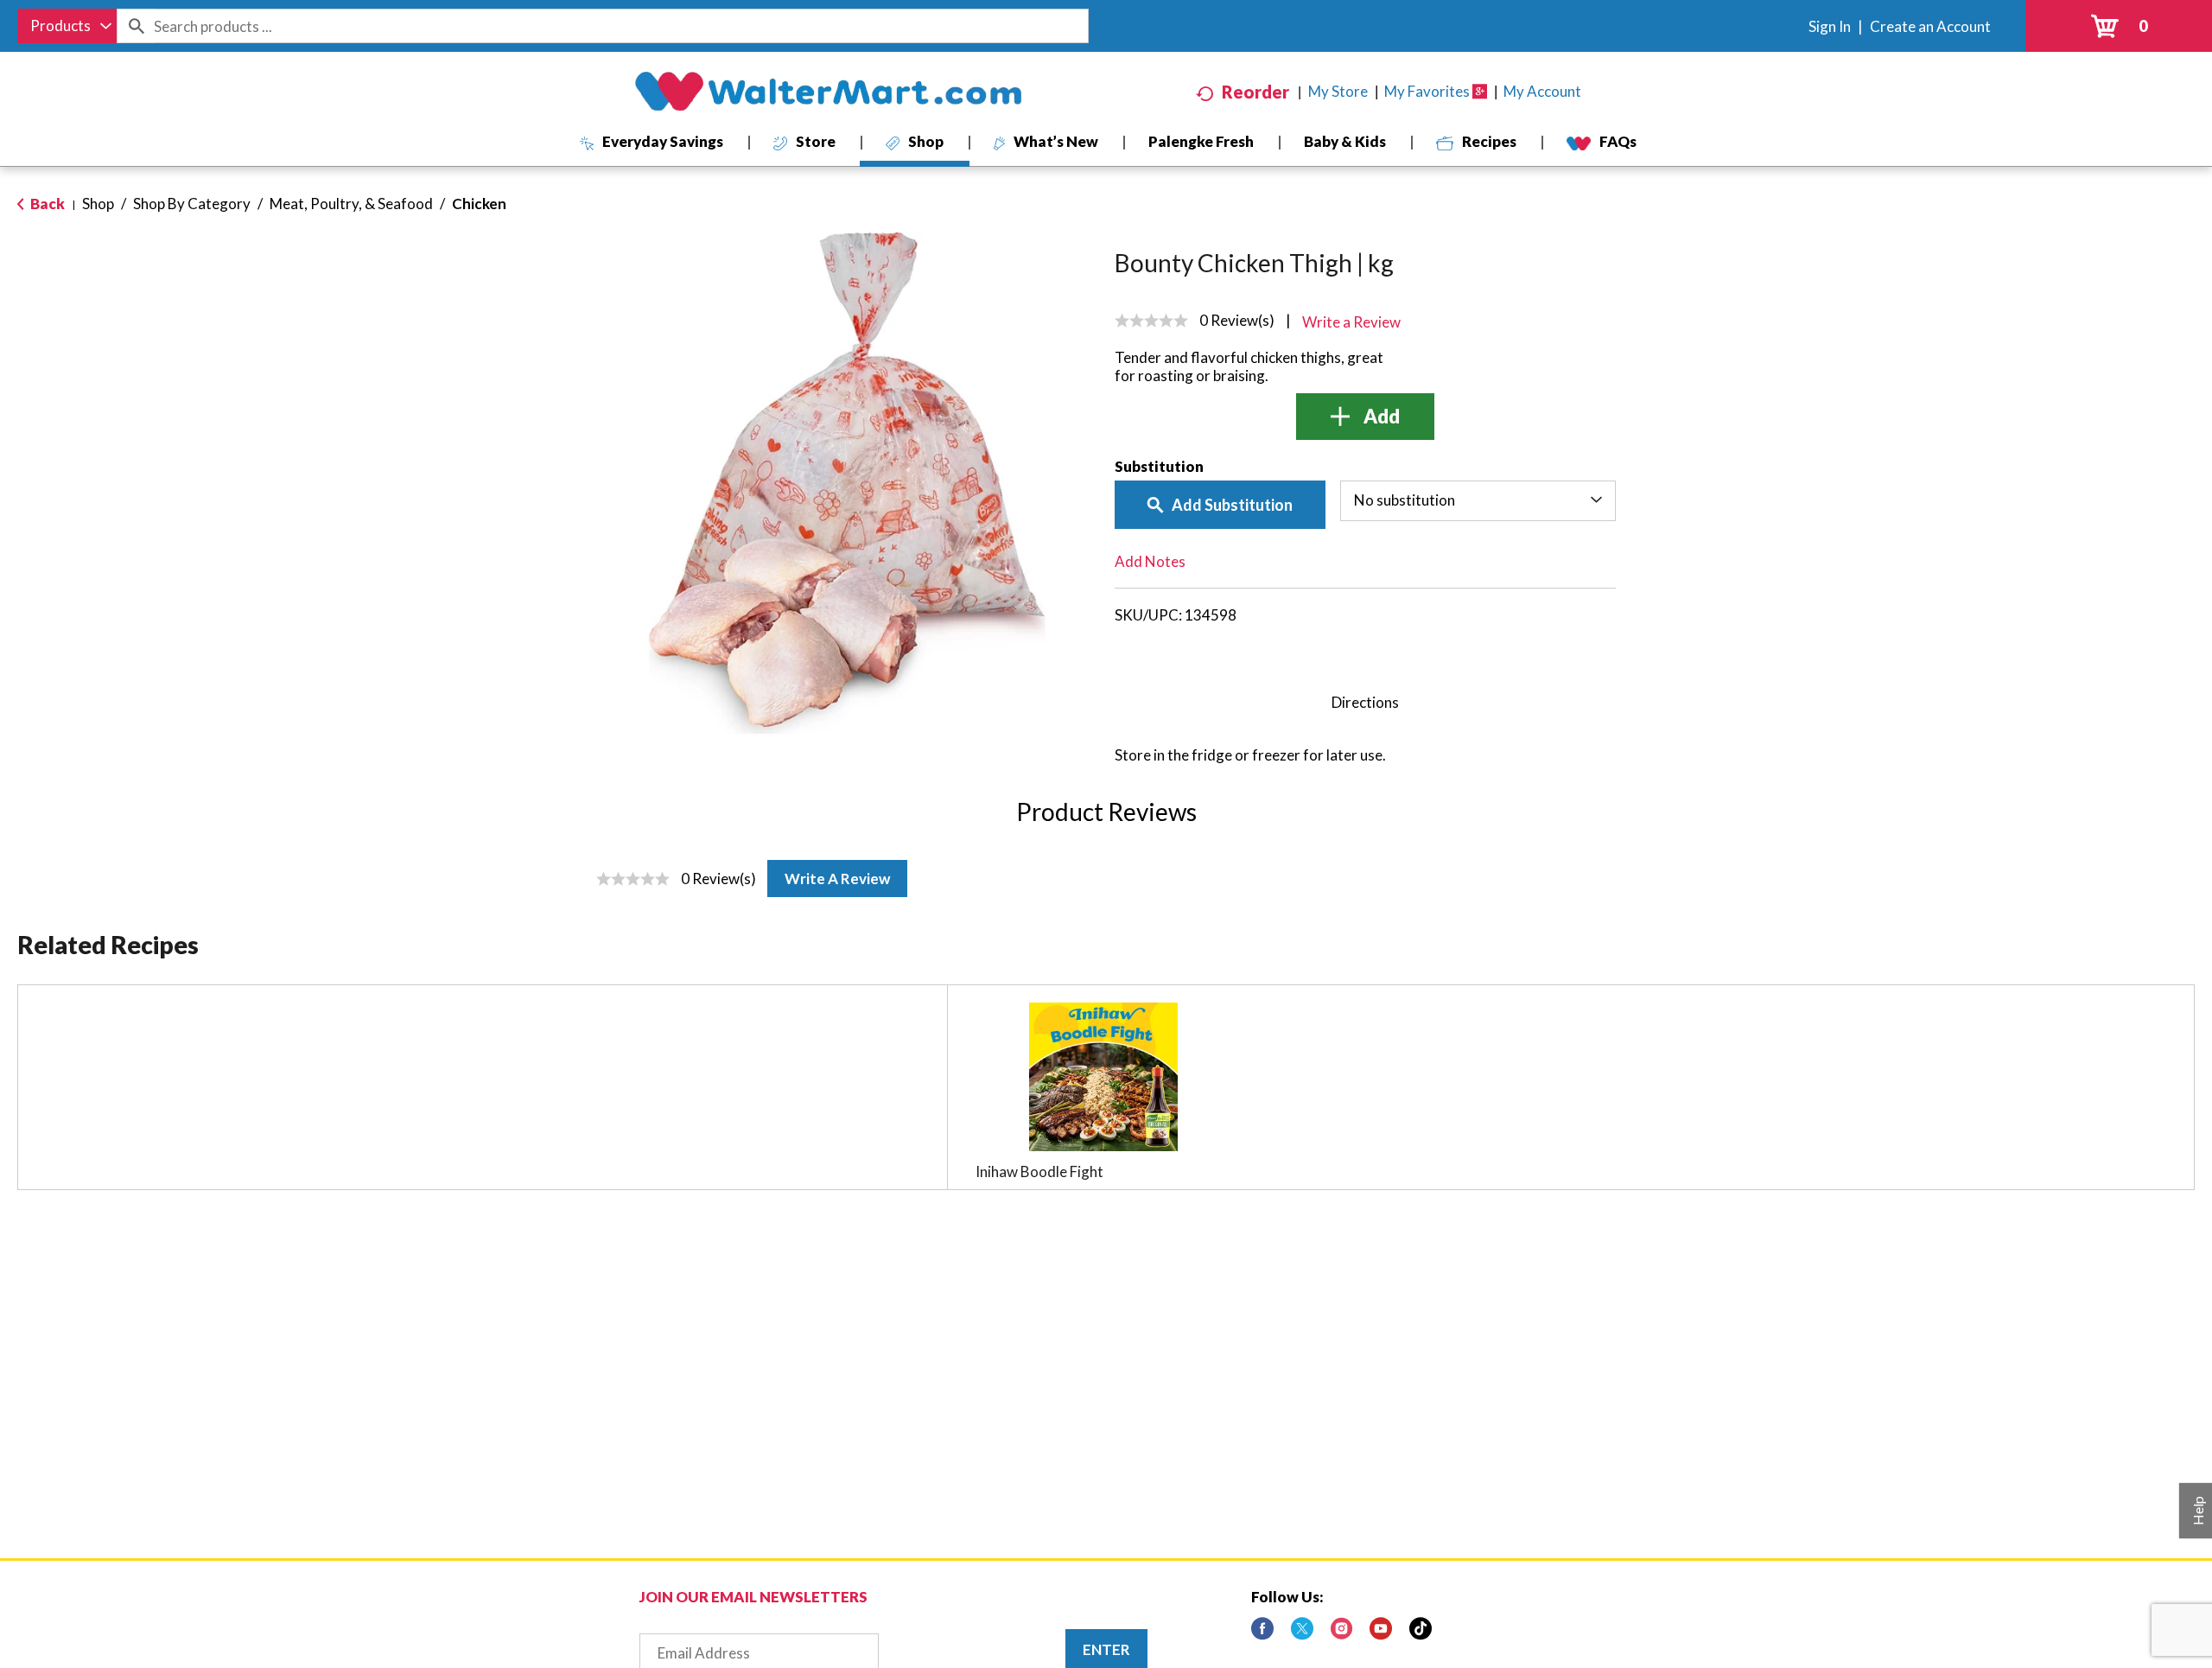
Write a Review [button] (1351, 322)
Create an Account (1930, 26)
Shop (98, 204)
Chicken (479, 204)
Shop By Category (192, 204)
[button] (1365, 417)
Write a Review (837, 879)
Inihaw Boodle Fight (1039, 1171)
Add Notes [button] (1150, 561)
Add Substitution (1232, 505)
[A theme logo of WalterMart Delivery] (828, 92)
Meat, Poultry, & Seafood (351, 204)
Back (46, 204)
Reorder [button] (1255, 92)
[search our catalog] (136, 26)
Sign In (1830, 26)
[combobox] (67, 26)
